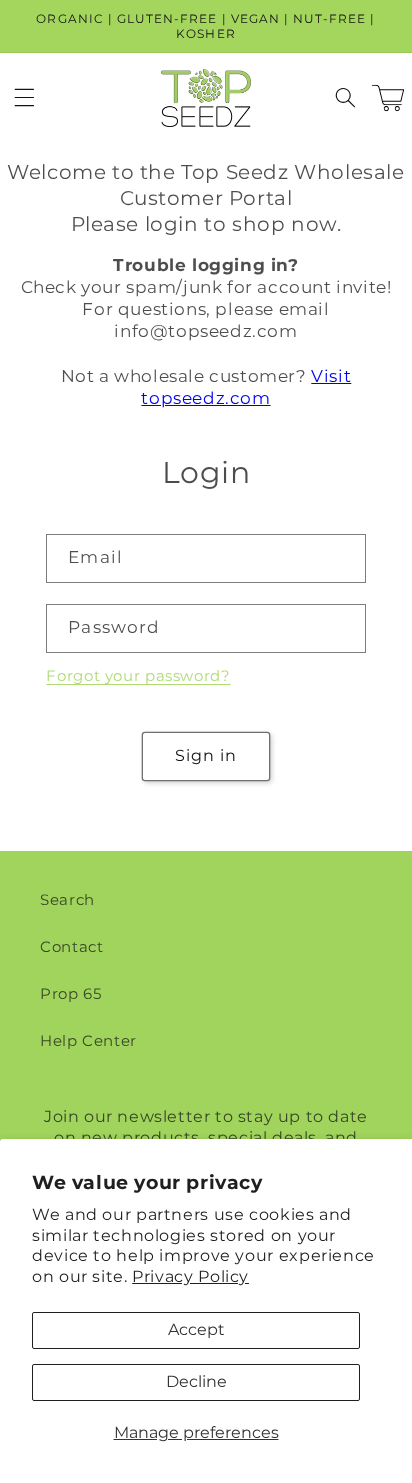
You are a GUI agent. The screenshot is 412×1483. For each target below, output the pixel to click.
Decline (196, 1381)
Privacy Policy (190, 1276)
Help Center (88, 1041)
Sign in (206, 755)
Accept (196, 1329)
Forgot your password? (138, 676)
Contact (71, 947)
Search (67, 900)
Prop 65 (70, 994)
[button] (24, 98)
